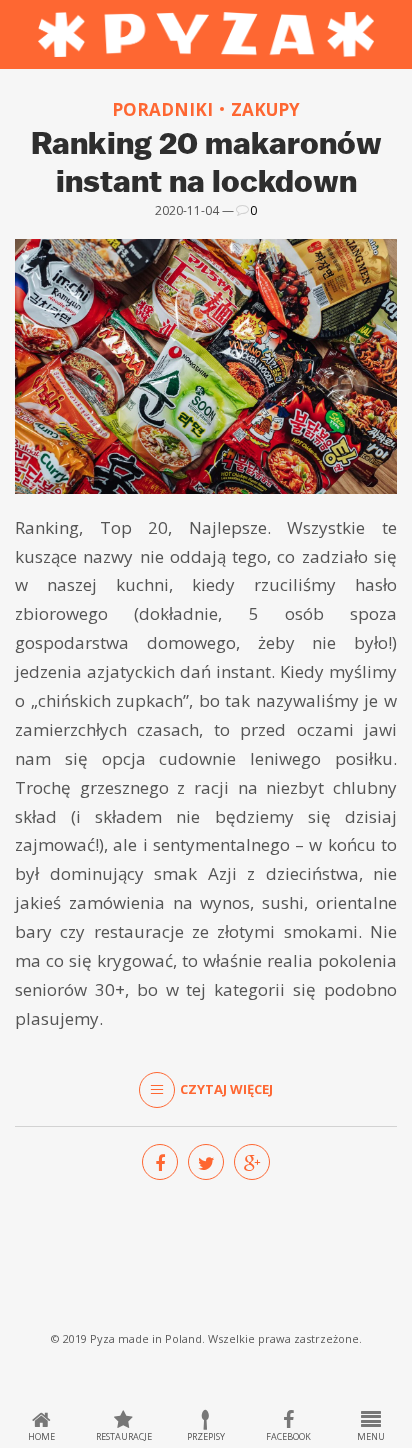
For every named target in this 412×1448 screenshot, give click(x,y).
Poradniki (162, 110)
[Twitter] (206, 1162)
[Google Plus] (252, 1162)
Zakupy (265, 110)
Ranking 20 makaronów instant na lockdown (206, 161)
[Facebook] (160, 1162)
